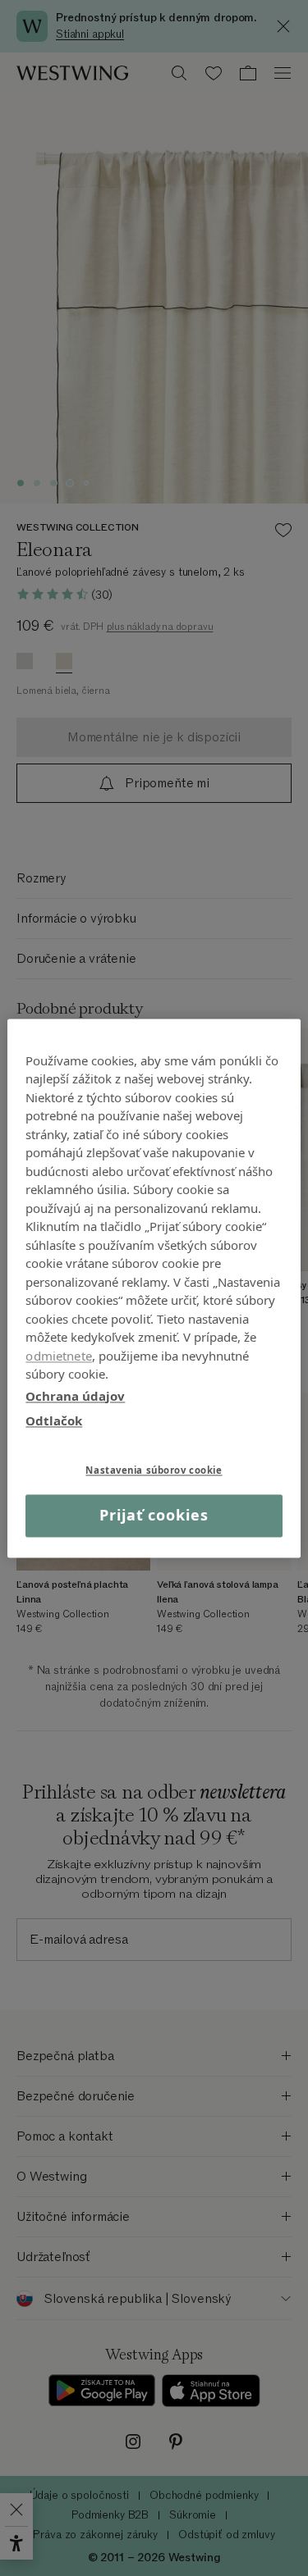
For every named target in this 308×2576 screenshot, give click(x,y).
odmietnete (59, 1356)
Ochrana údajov (75, 1396)
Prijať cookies (154, 1516)
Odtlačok (54, 1420)
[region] (154, 1288)
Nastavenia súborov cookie (154, 1470)
